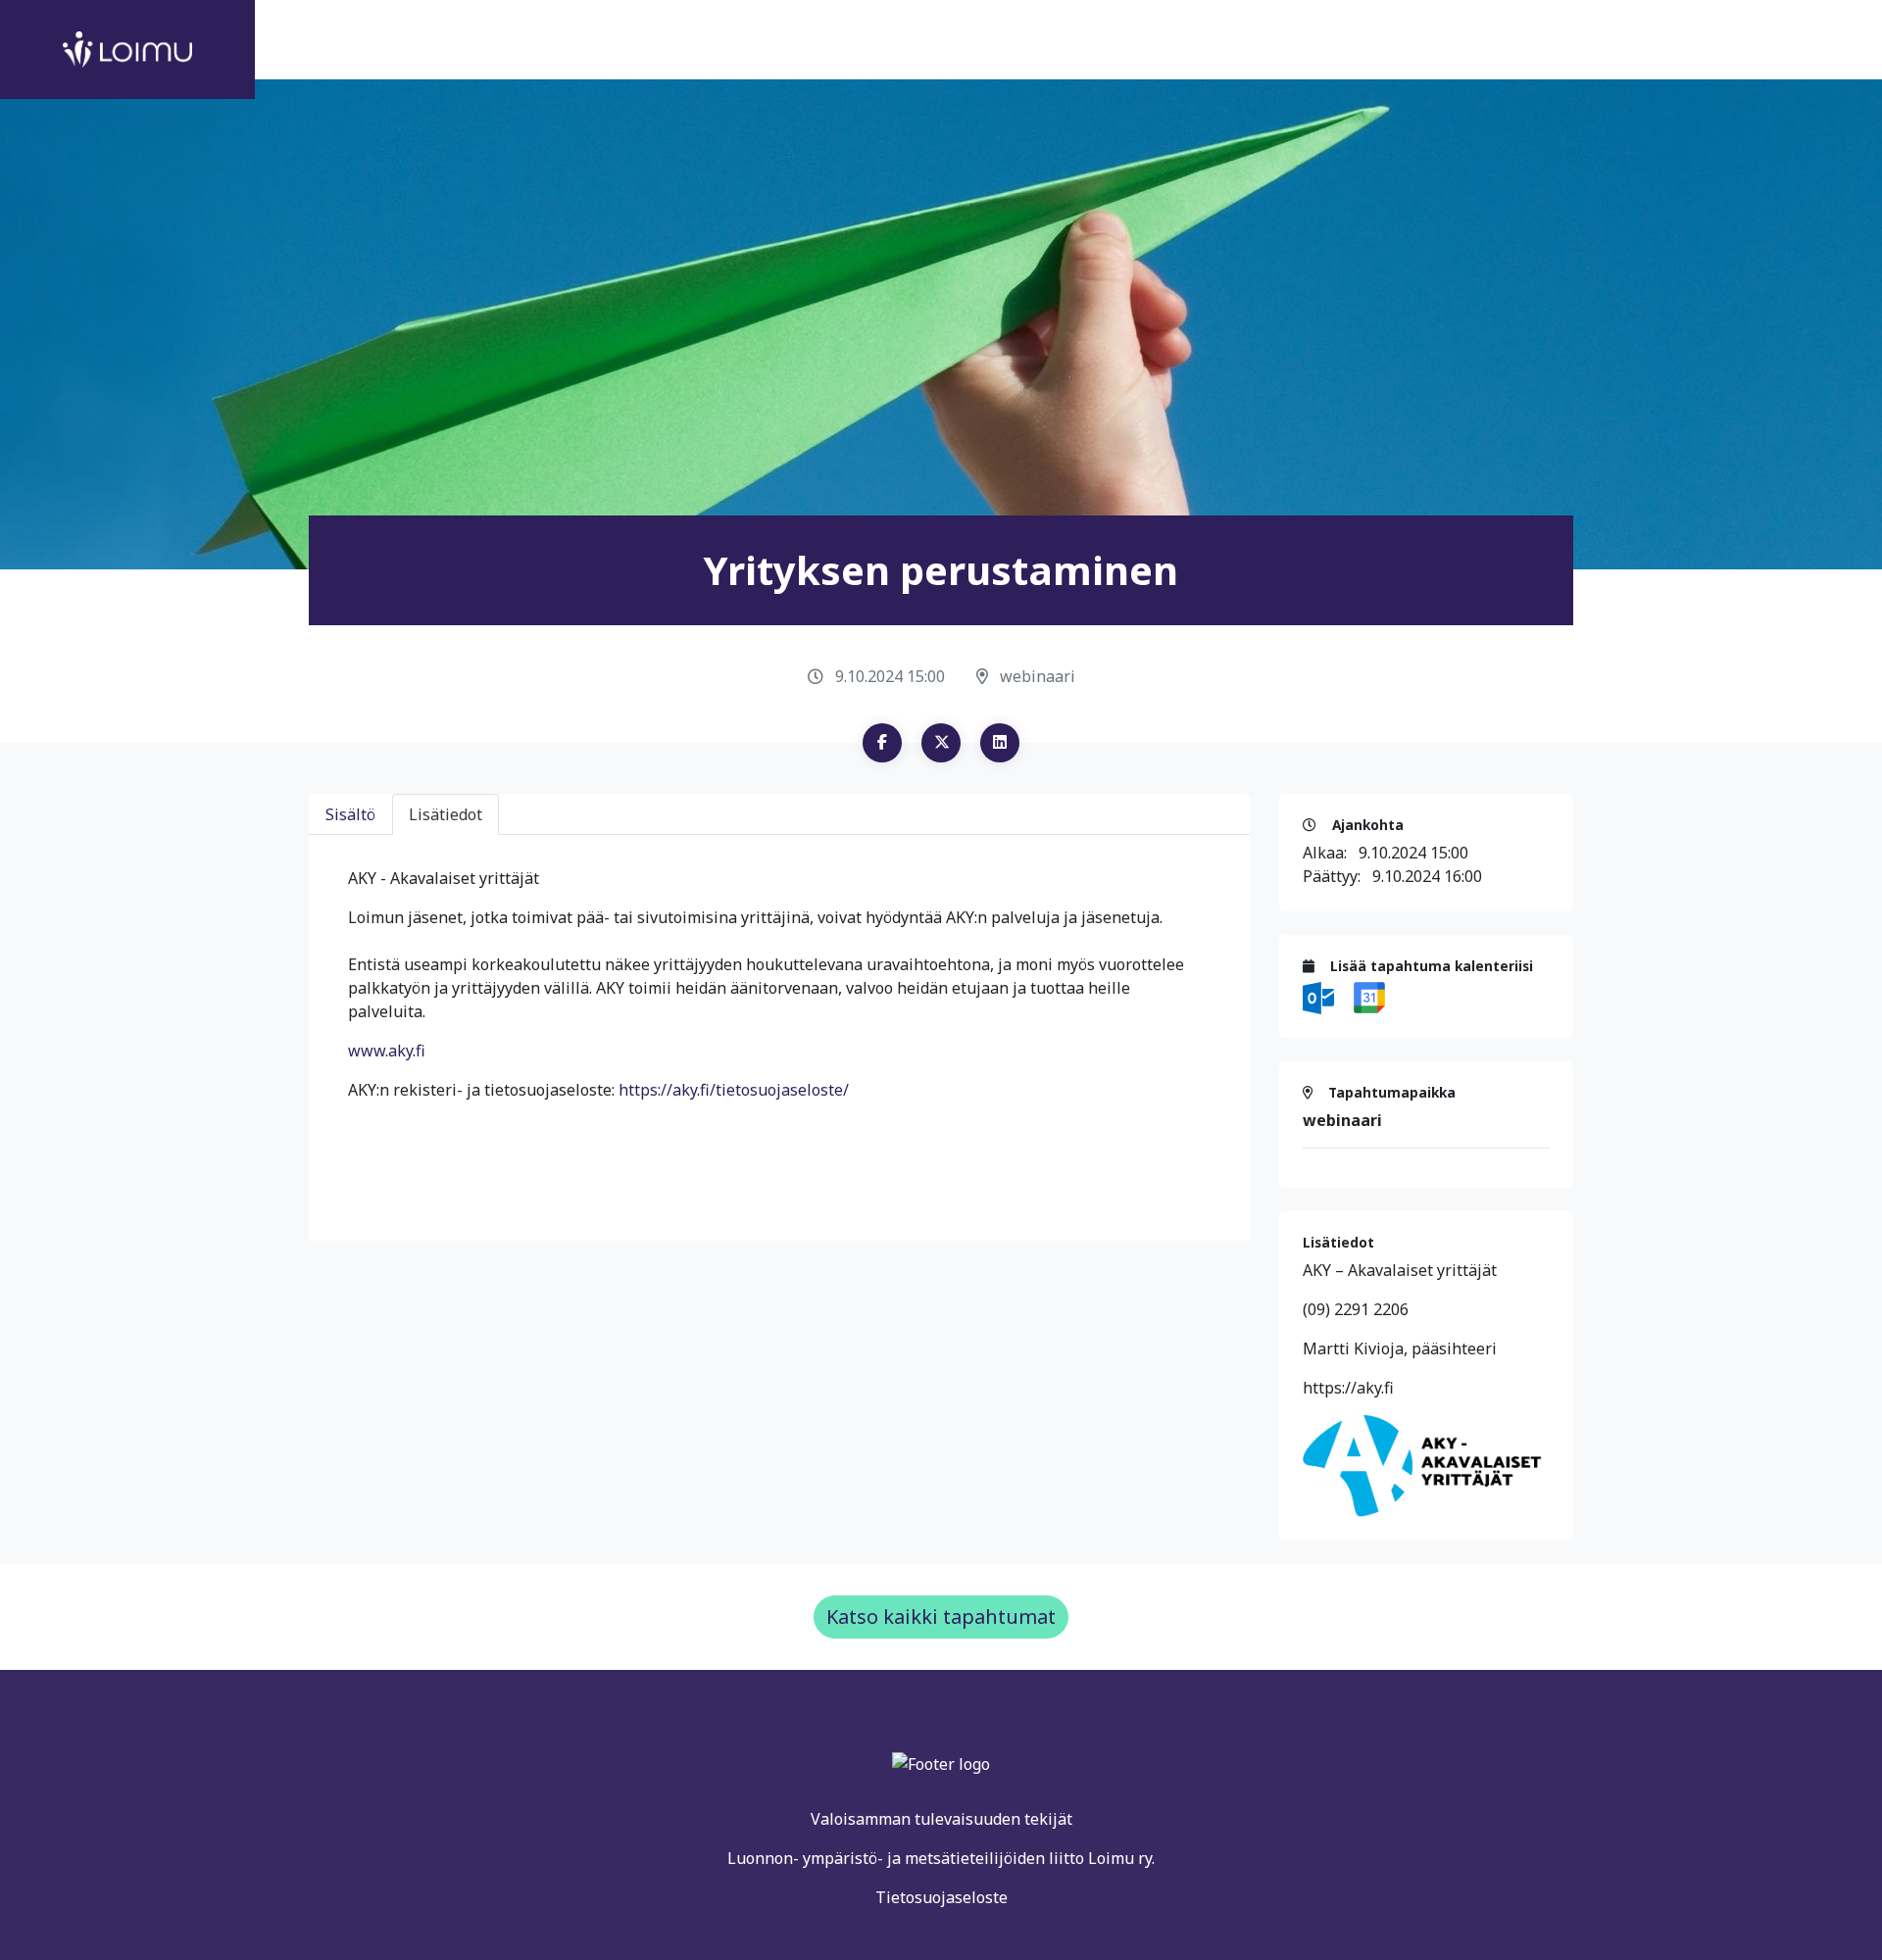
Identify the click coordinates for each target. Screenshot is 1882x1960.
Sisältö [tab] (350, 814)
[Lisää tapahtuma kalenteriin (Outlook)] (1320, 997)
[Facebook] (882, 743)
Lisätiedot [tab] (446, 814)
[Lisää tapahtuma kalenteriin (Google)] (1369, 997)
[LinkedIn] (1000, 743)
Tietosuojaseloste (941, 1897)
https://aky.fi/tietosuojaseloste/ (734, 1090)
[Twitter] (941, 743)
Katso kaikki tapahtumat (941, 1617)
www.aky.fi (387, 1051)
